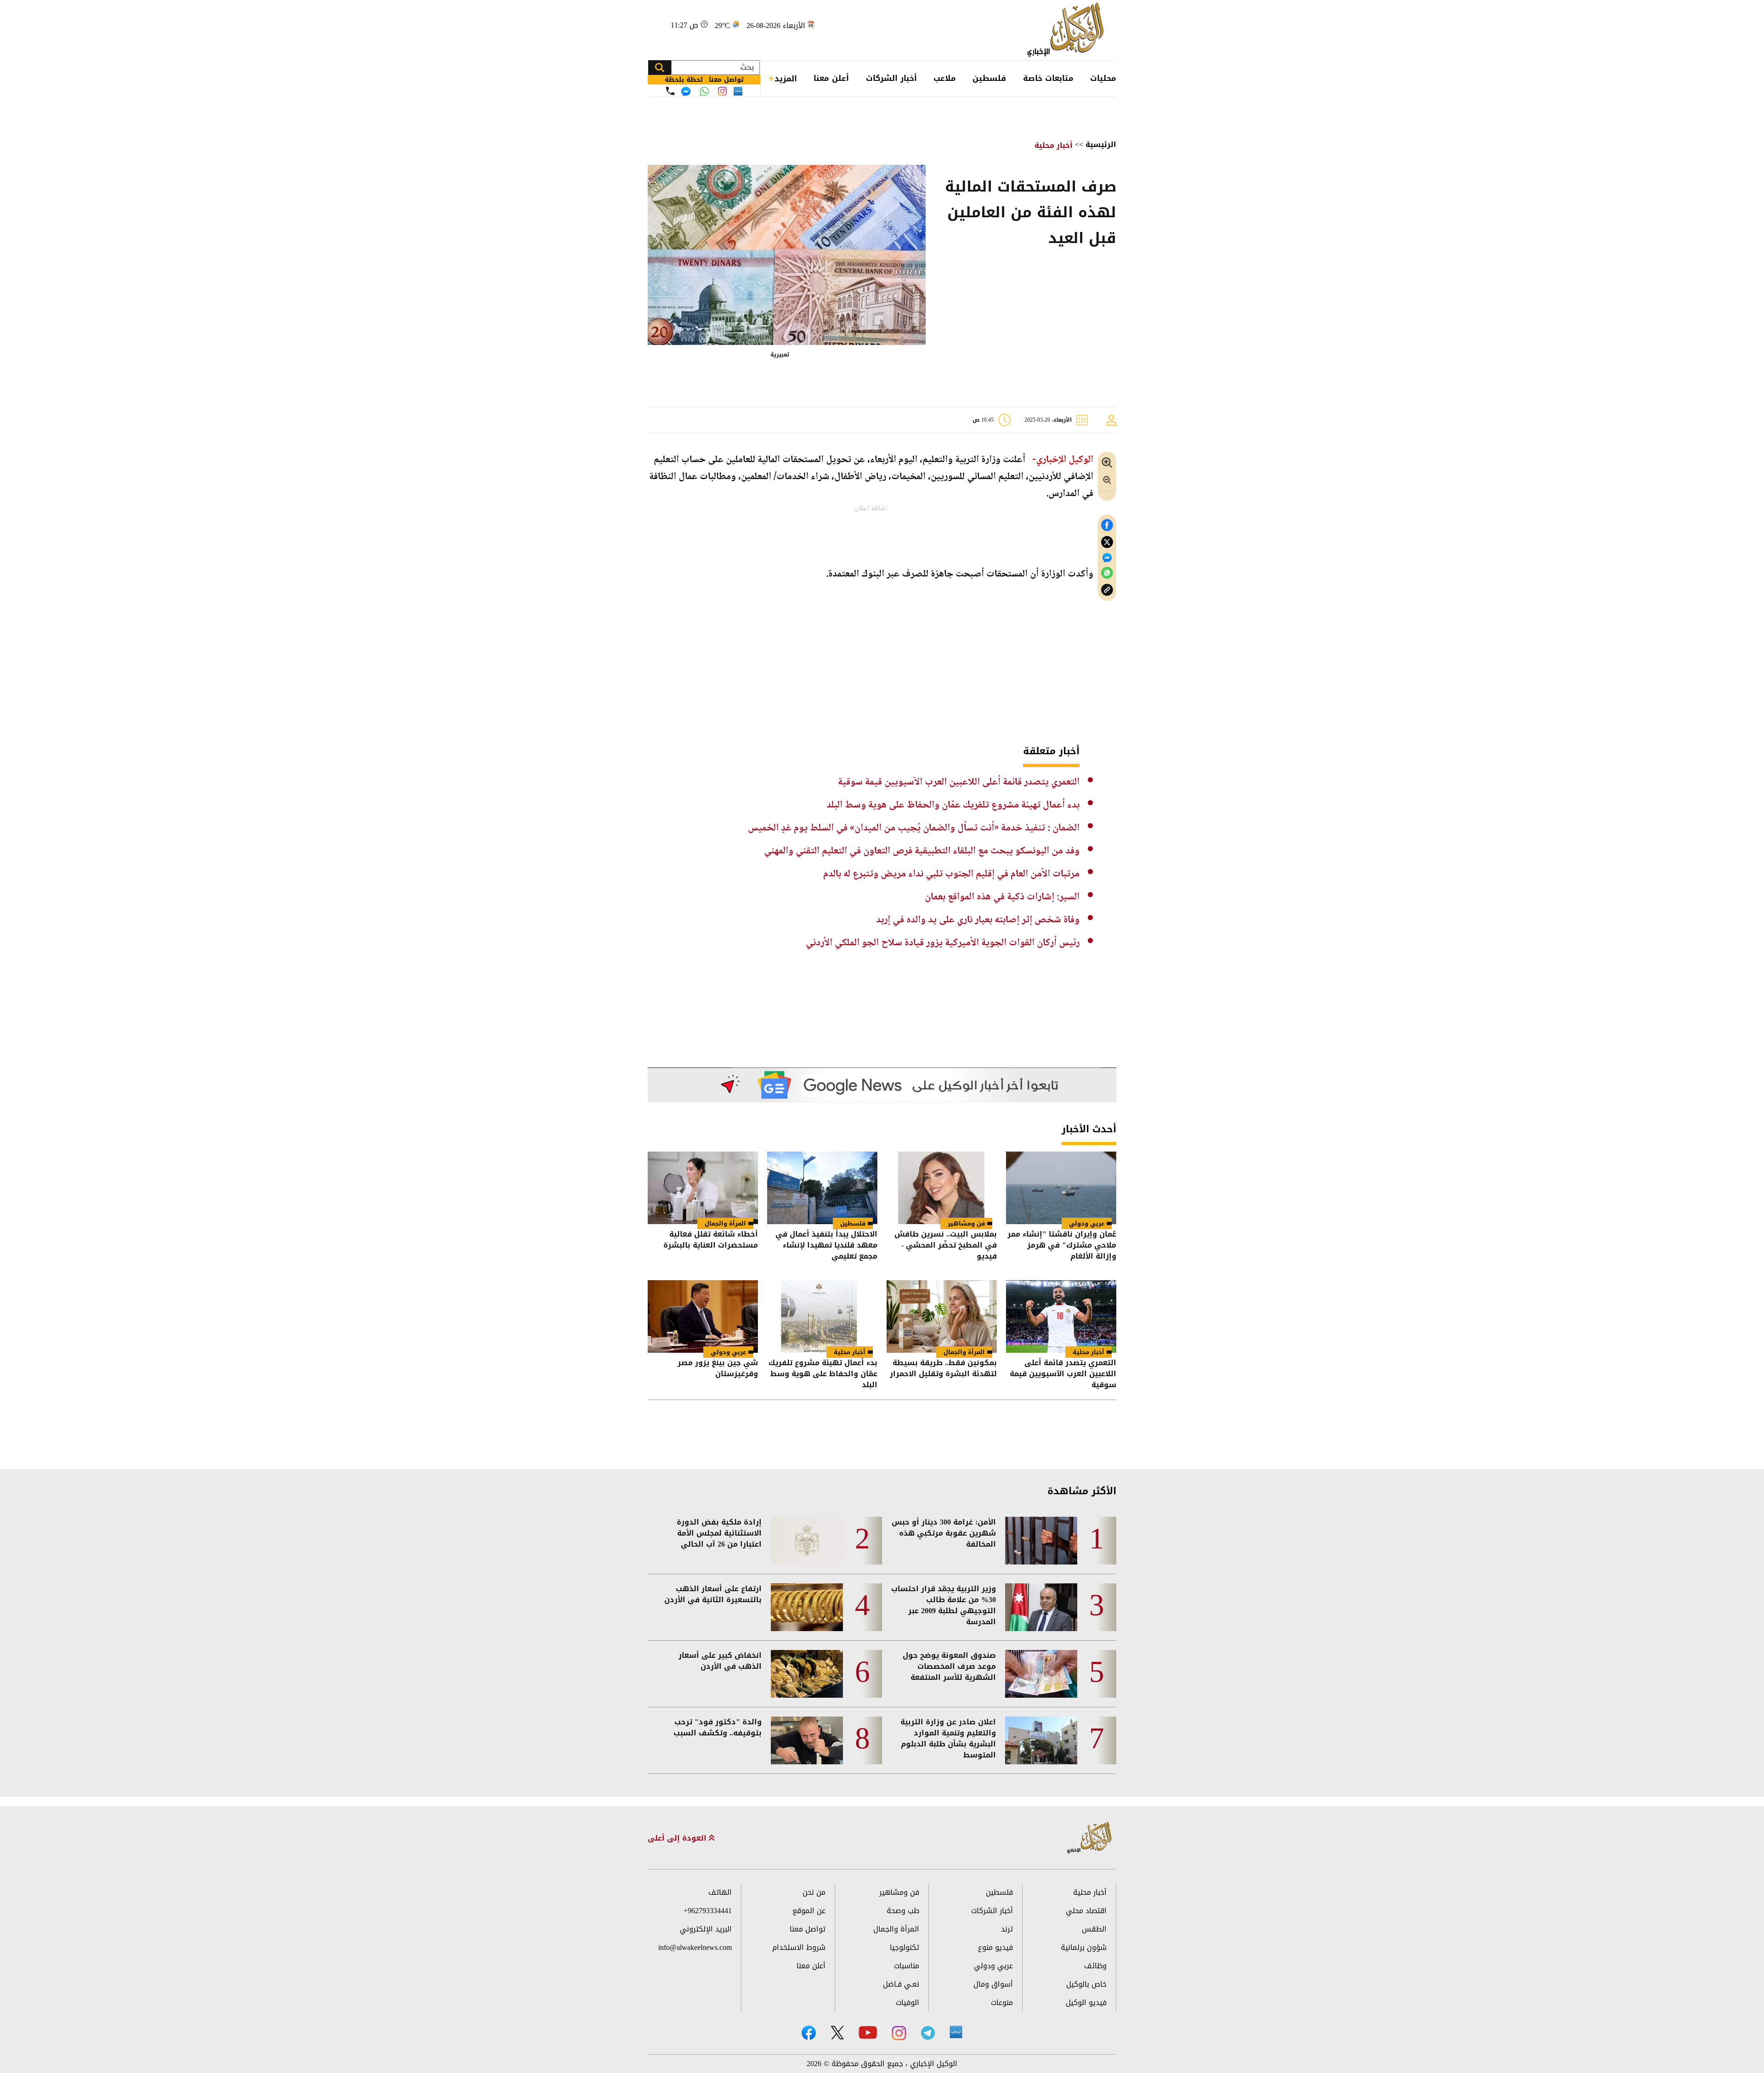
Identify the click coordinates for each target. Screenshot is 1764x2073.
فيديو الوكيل (1086, 2002)
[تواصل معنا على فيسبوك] (686, 91)
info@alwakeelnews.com (695, 1947)
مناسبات (907, 1966)
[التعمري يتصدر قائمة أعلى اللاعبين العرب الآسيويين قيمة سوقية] (1061, 1316)
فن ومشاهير (966, 1223)
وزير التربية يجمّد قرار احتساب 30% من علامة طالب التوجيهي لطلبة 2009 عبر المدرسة (944, 1605)
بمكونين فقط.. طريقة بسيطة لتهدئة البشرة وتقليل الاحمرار (943, 1369)
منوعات (1002, 2002)
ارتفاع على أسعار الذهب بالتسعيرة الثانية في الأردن (713, 1594)
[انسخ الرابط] (1107, 590)
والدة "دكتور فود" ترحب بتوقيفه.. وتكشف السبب (718, 1728)
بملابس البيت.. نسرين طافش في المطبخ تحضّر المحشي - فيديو (946, 1245)
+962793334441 (708, 1911)
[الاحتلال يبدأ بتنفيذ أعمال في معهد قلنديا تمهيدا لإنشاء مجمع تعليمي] (822, 1188)
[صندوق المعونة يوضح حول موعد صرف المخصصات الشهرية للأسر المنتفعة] (1041, 1674)
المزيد (786, 79)
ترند (1007, 1929)
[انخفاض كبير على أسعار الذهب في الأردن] (807, 1674)
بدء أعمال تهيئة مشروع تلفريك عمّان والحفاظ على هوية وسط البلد (953, 805)
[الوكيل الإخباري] (1068, 30)
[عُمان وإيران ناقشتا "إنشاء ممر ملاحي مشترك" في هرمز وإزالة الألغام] (1061, 1188)
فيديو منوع (995, 1947)
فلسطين (989, 78)
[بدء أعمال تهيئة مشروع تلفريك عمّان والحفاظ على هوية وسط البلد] (822, 1316)
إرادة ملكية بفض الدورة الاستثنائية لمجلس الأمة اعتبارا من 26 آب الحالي (719, 1533)
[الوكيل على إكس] (837, 2033)
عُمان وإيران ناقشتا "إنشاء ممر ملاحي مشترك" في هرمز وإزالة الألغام (1062, 1245)
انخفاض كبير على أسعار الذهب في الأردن (720, 1661)
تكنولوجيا (905, 1947)
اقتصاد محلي (1086, 1911)
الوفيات (907, 2002)
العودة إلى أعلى (678, 1838)
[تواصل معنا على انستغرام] (722, 91)
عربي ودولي (1087, 1223)
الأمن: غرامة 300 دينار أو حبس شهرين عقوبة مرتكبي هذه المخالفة (944, 1533)
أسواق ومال (993, 1984)
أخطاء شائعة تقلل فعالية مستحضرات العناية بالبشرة (711, 1240)
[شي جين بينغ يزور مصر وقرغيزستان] (703, 1316)
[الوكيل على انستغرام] (899, 2033)
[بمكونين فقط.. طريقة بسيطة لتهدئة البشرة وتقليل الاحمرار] (942, 1316)
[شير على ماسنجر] (1107, 558)
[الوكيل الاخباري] (1090, 1838)
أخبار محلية (1054, 145)
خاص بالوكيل (1086, 1984)
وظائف (1095, 1966)
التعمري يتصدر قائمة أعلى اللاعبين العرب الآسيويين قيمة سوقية (959, 782)
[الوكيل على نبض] (956, 2032)
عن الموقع (809, 1911)
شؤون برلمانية (1084, 1947)
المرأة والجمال (725, 1223)
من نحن (814, 1892)
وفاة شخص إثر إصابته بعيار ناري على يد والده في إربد (978, 920)
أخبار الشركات (891, 78)
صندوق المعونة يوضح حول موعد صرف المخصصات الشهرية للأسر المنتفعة (949, 1666)
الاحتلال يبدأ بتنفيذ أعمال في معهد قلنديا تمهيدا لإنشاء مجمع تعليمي (826, 1245)
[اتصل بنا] (670, 91)
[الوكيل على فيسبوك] (809, 2033)
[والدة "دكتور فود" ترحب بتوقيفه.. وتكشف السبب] (807, 1740)
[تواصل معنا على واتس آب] (704, 91)
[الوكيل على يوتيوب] (868, 2032)
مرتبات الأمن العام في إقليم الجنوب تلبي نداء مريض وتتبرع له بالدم (951, 874)
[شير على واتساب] (1107, 573)
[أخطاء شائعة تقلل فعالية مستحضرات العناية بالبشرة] (703, 1188)
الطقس (1094, 1929)
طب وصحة (903, 1911)
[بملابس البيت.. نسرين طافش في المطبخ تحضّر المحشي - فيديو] (942, 1188)
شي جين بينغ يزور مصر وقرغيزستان (718, 1369)
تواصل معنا (808, 1929)
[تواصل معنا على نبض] (738, 91)
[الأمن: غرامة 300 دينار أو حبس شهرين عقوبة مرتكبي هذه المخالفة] (1041, 1541)
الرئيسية (1101, 144)
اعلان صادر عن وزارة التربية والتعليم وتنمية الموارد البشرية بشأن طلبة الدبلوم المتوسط (948, 1739)
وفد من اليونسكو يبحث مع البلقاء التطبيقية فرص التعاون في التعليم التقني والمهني (922, 851)
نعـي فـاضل (901, 1984)
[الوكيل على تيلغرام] (928, 2033)
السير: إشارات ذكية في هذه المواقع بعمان (1002, 897)
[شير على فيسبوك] (1107, 525)
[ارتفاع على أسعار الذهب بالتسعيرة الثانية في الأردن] (807, 1607)
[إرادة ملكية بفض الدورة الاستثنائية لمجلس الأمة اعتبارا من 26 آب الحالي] (807, 1541)
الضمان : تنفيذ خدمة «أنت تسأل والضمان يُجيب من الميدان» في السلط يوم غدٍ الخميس (914, 828)
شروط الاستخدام (799, 1947)
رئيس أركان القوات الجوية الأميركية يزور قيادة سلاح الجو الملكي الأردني (943, 943)
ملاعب (945, 78)
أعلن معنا (831, 78)
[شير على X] (1107, 542)
